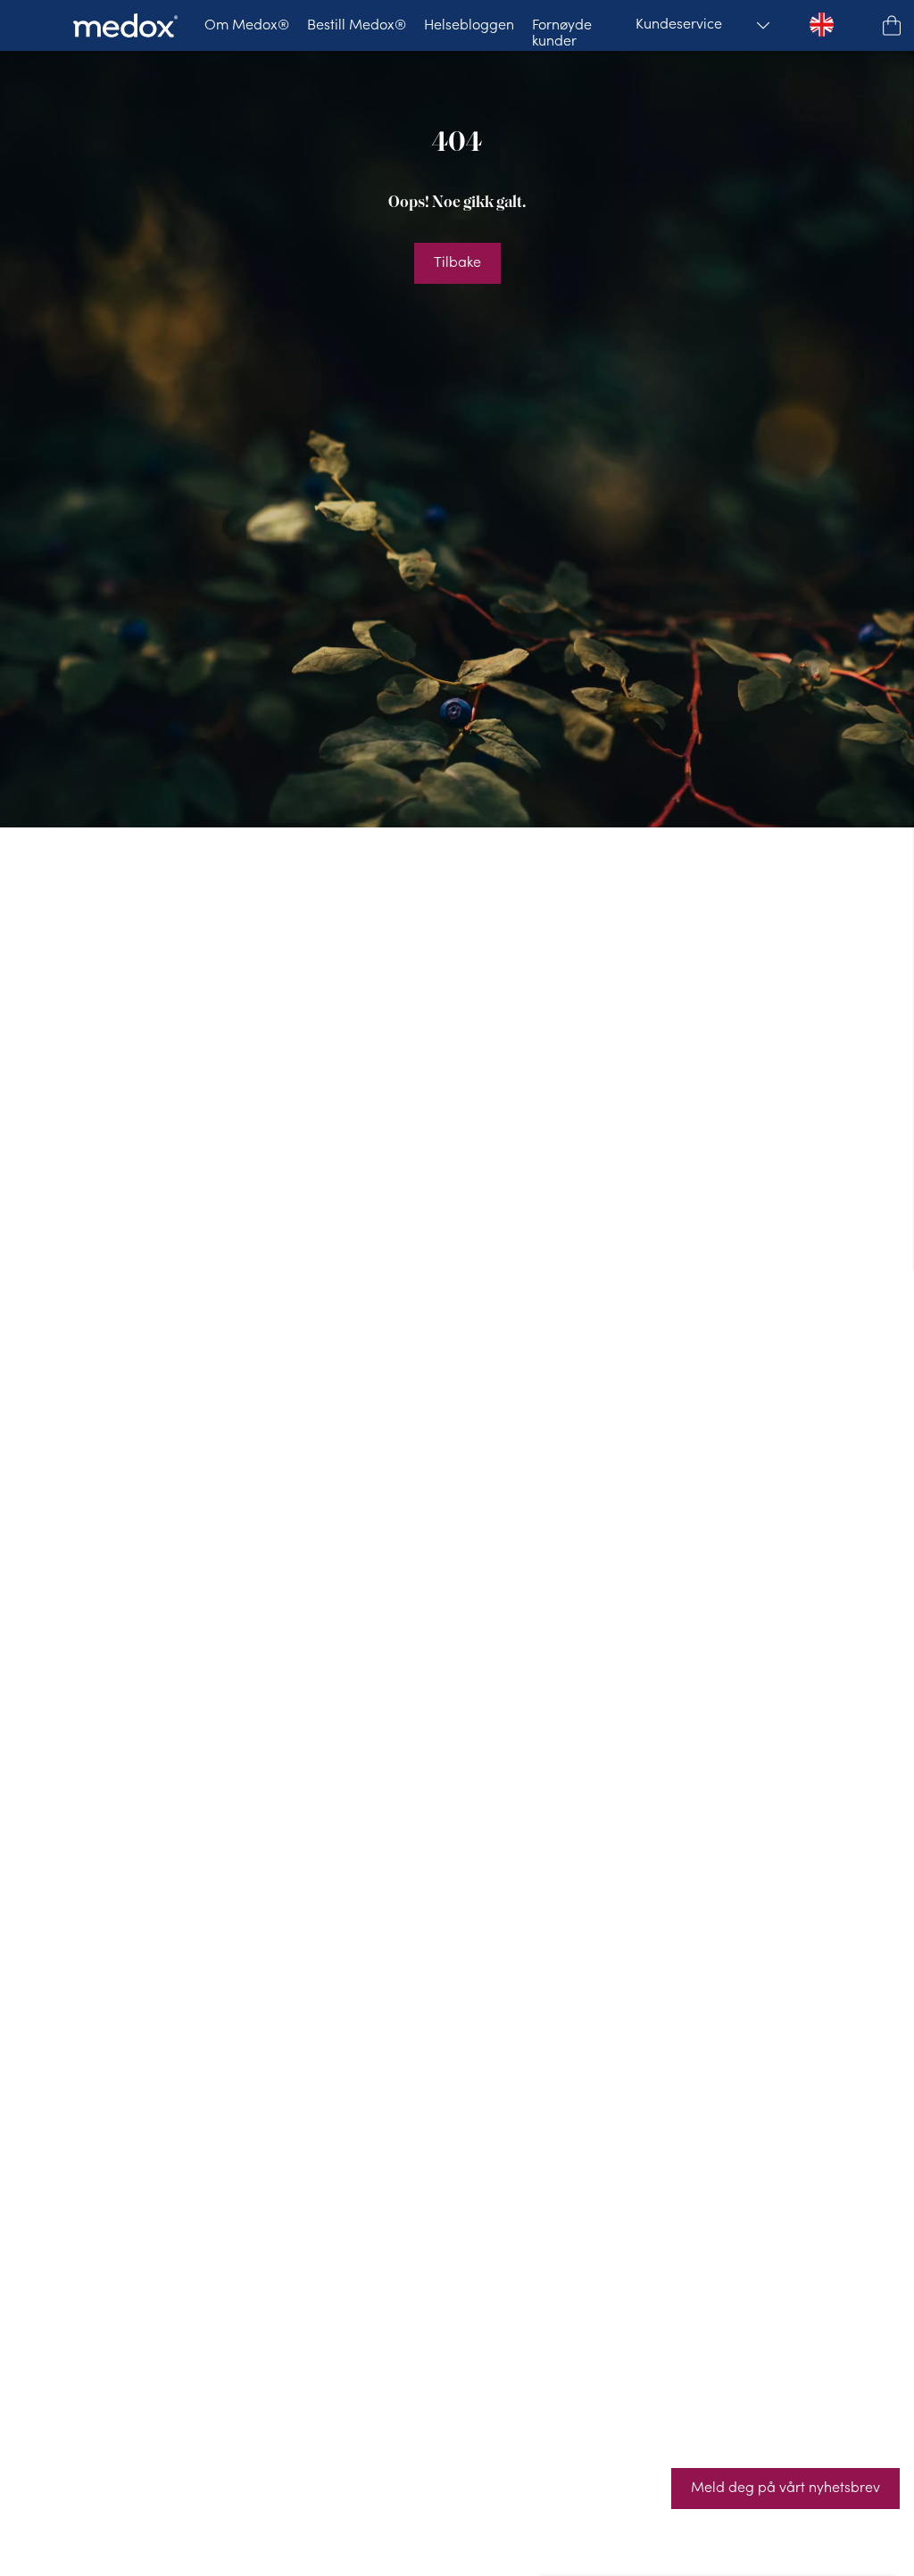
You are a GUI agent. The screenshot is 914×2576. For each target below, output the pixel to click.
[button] (892, 25)
